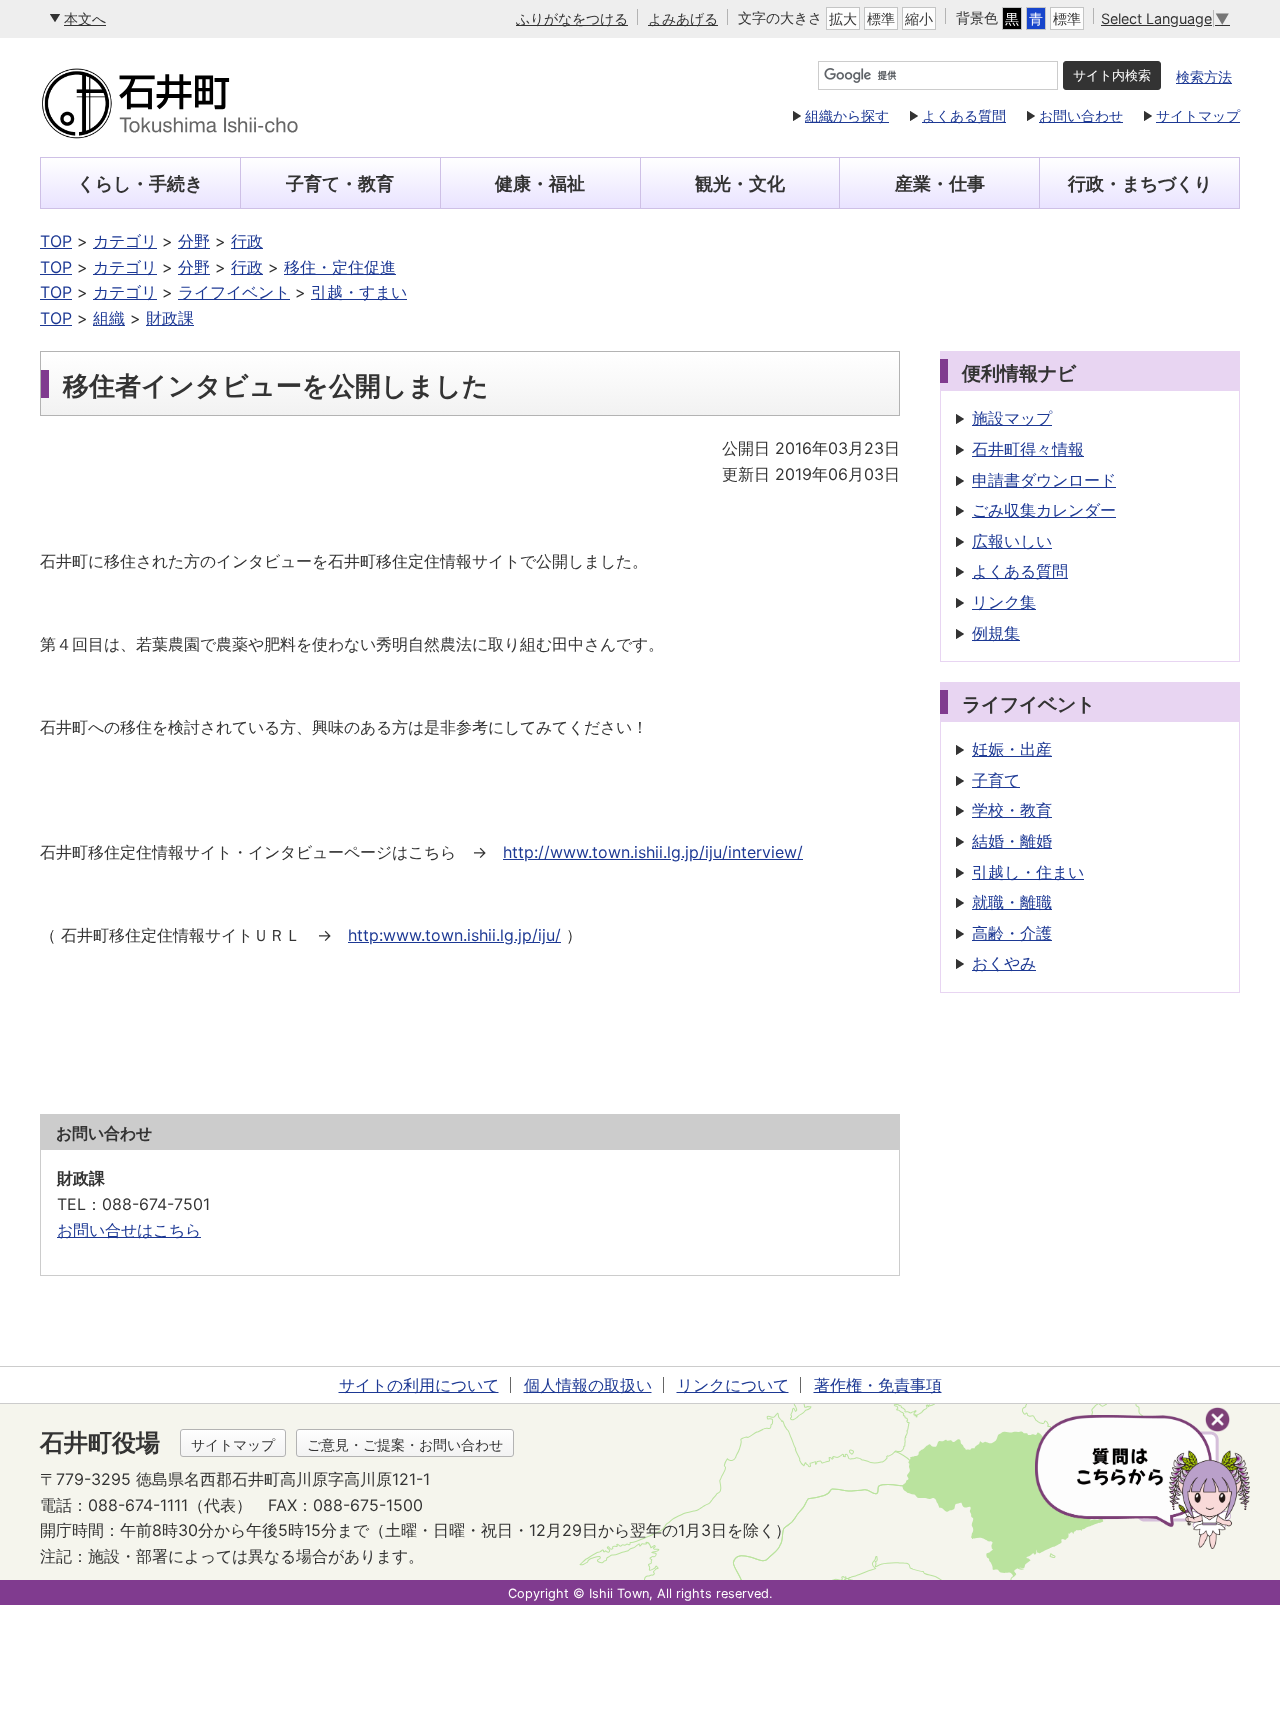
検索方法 (1204, 76)
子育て (996, 780)
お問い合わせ (1081, 115)
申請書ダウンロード (1044, 480)
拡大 (843, 18)
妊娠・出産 (1012, 749)
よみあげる (683, 18)
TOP (56, 241)
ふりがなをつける (572, 18)
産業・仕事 (940, 183)
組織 (109, 318)
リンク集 (1004, 602)
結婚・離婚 (1012, 841)
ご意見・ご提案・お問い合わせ (405, 1444)
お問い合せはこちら (129, 1230)
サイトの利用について (419, 1385)
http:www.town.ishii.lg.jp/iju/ (454, 935)
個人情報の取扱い (588, 1385)
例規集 (996, 633)
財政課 (170, 318)
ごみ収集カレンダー (1044, 510)
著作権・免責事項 (878, 1385)
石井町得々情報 (1028, 449)
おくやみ (1004, 963)
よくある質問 (964, 115)
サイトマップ (1198, 115)
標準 (881, 18)
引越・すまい (359, 292)
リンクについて (733, 1385)
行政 (247, 241)
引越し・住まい (1028, 872)
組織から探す (847, 115)
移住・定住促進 (340, 267)
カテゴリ (125, 241)
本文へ (85, 18)
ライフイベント (234, 292)
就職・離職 (1012, 902)
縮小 (919, 18)
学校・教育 (1012, 810)
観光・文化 (740, 183)
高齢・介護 (1012, 933)
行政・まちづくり (1140, 183)
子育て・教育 (340, 183)
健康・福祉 (540, 183)
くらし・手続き (140, 183)
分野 (194, 241)
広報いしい (1012, 541)
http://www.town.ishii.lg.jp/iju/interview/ (653, 852)
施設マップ (1012, 418)
